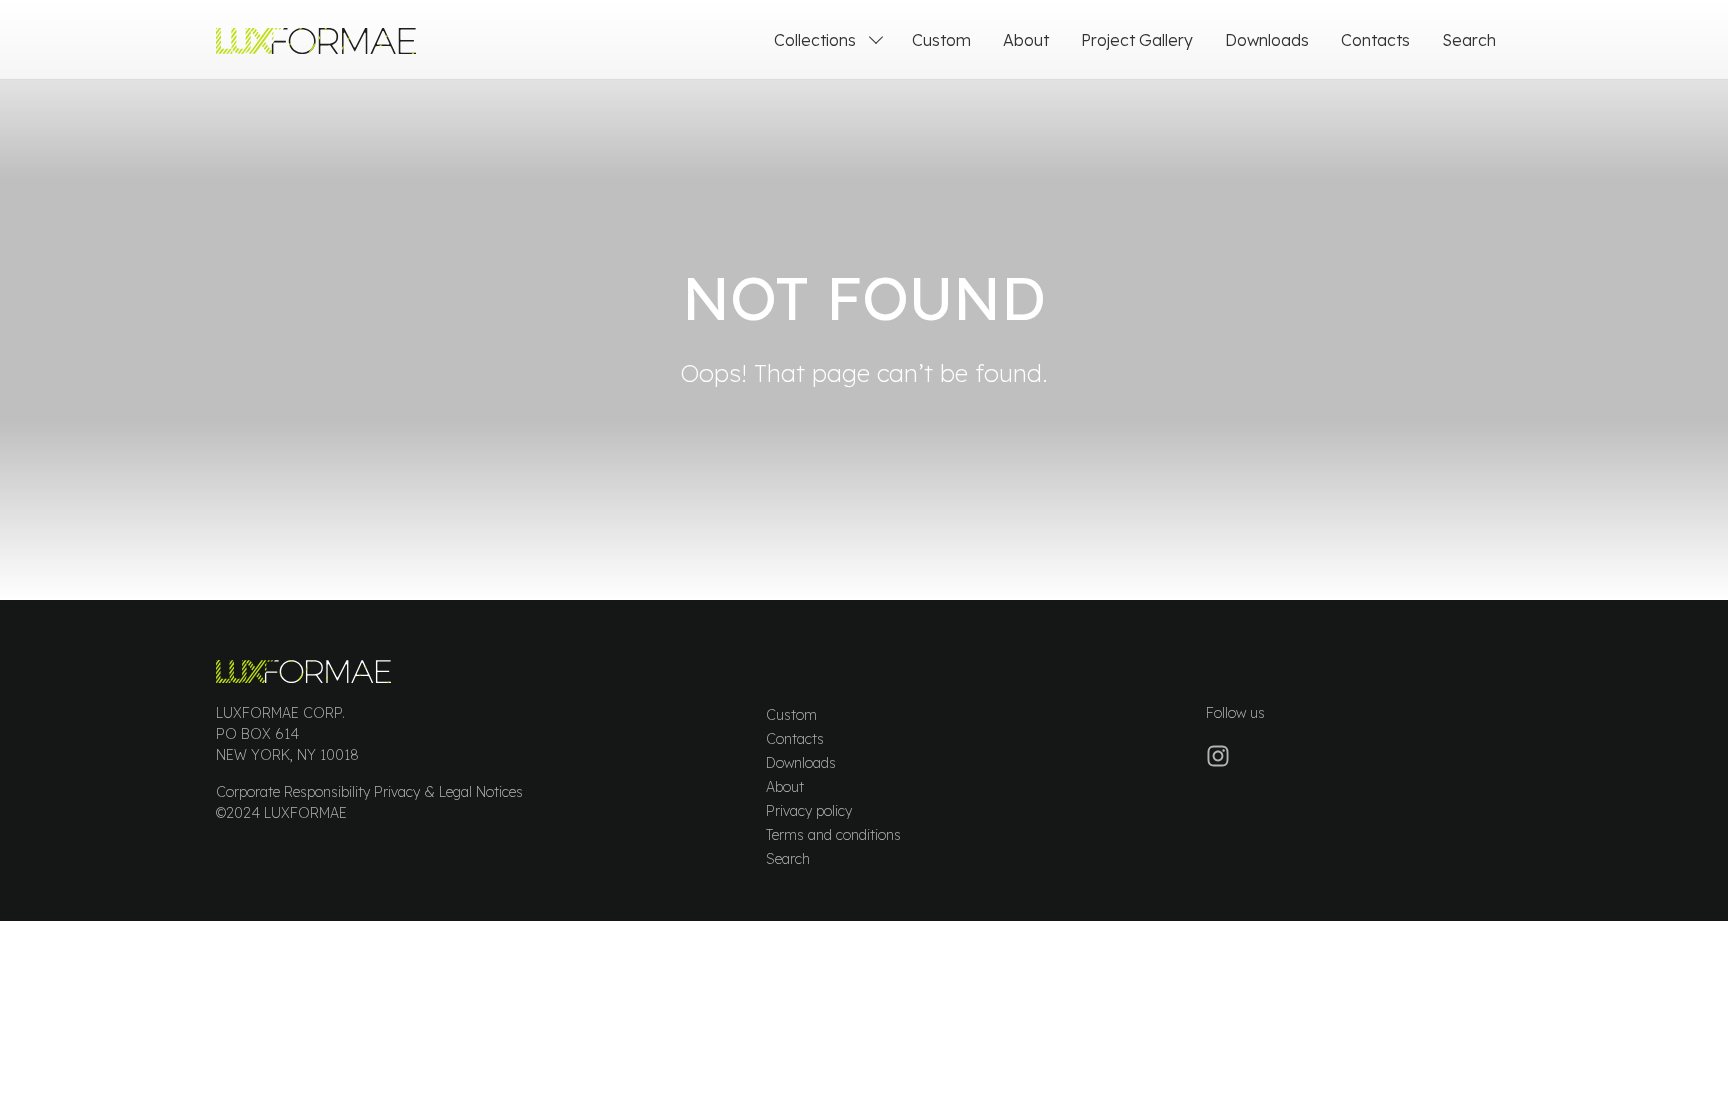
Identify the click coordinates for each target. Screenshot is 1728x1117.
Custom (941, 40)
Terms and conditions (833, 835)
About (1026, 40)
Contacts (1375, 40)
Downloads (1267, 40)
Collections (815, 40)
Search (1469, 40)
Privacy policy (809, 811)
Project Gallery (1137, 40)
